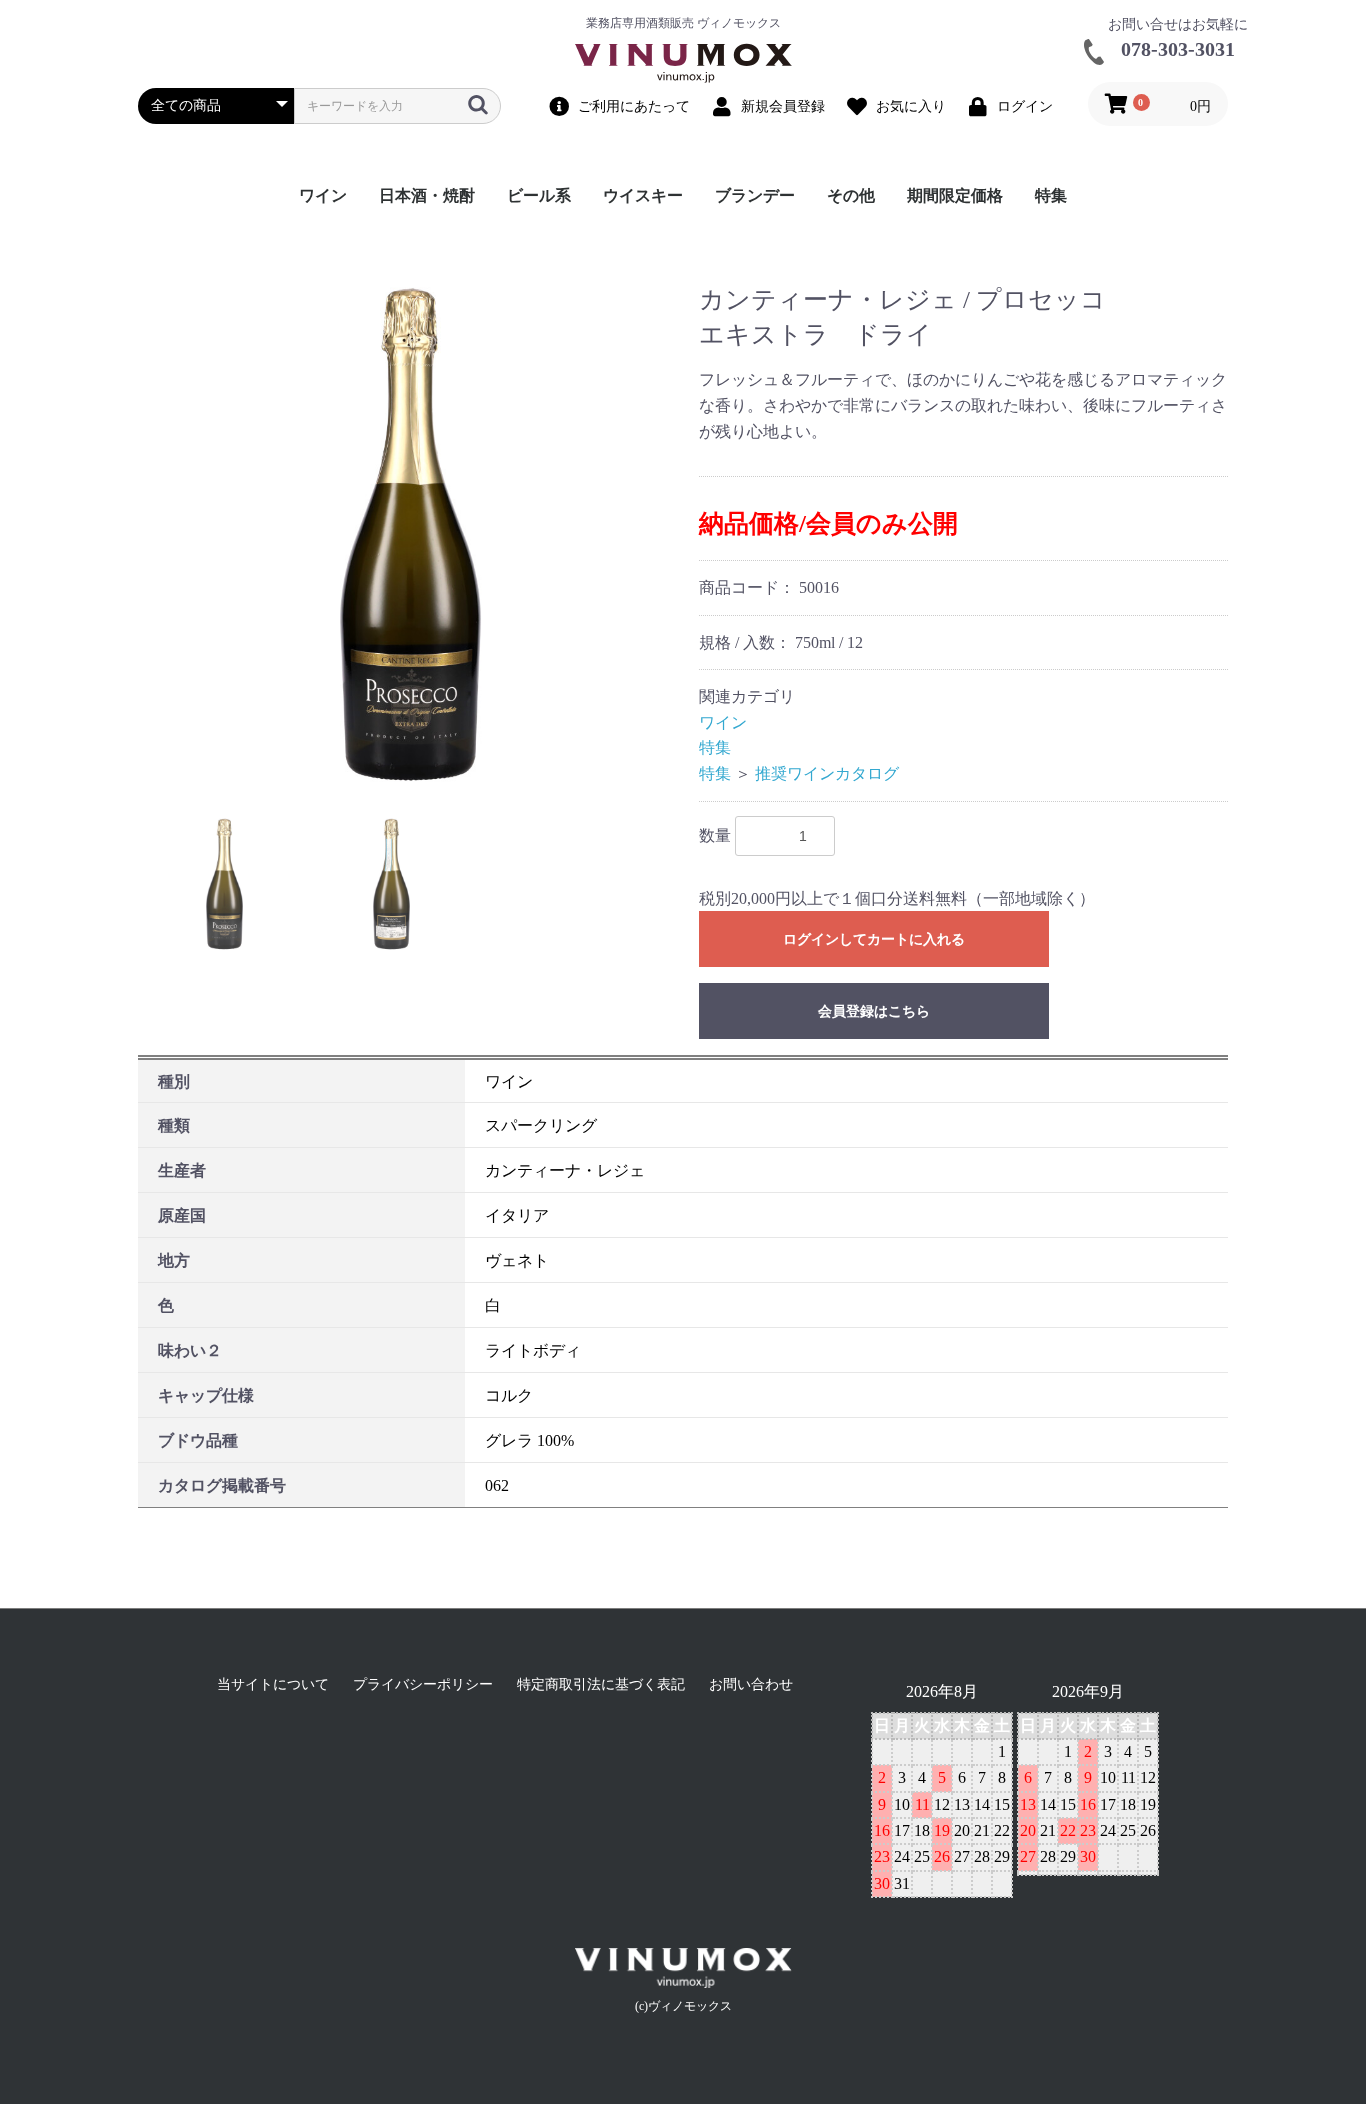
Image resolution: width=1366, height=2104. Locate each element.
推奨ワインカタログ (827, 773)
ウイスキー (643, 195)
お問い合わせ (751, 1684)
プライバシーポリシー (423, 1684)
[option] (410, 534)
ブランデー (755, 195)
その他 (851, 195)
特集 (1051, 195)
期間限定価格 (955, 195)
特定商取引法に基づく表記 (601, 1684)
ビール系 (539, 195)
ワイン (323, 195)
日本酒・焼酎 (427, 195)
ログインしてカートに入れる (874, 939)
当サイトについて (273, 1684)
